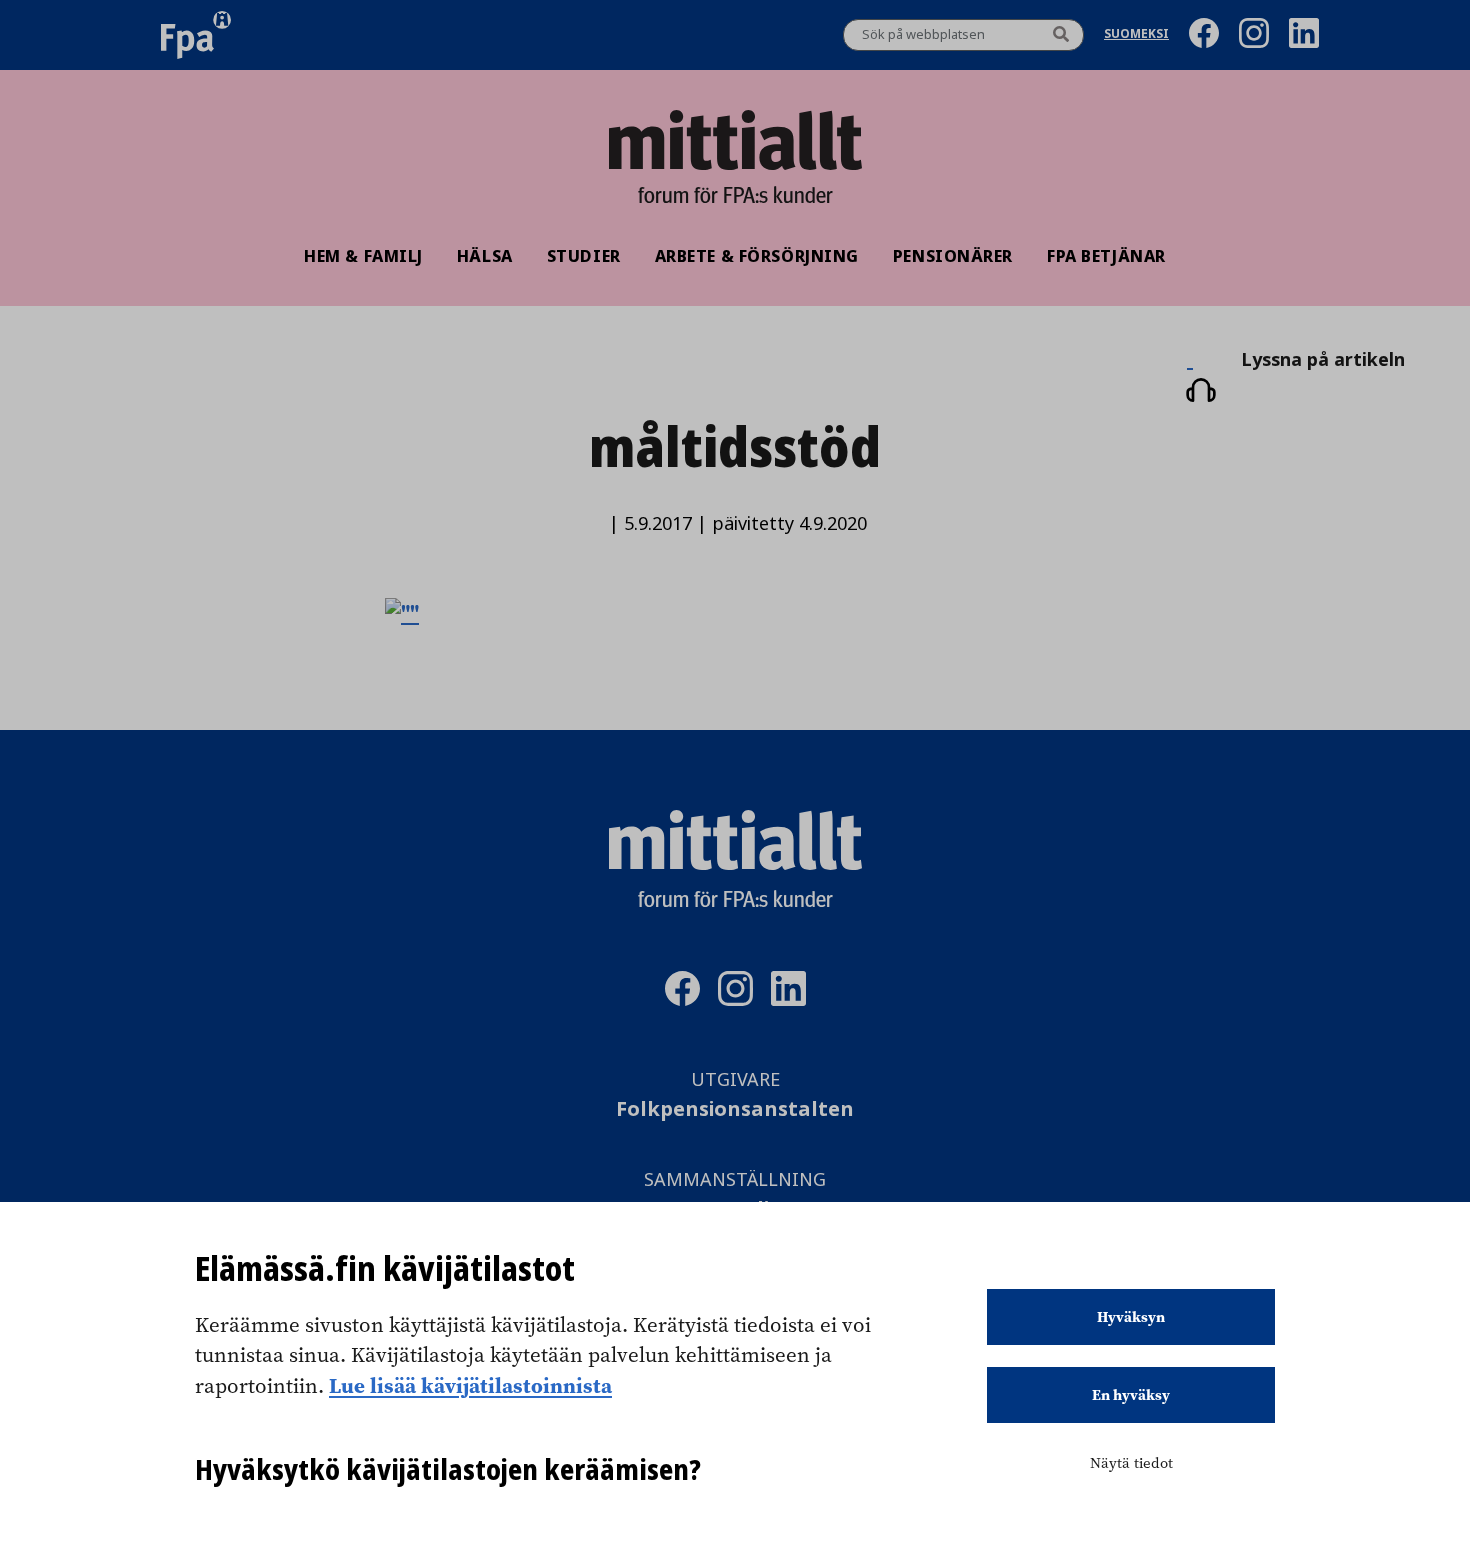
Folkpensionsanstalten (735, 1109)
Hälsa (485, 256)
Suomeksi (1136, 35)
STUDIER (584, 256)
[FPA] (196, 35)
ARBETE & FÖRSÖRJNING (757, 256)
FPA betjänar (1106, 256)
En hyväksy (1131, 1395)
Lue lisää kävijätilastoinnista (470, 1385)
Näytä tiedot (1131, 1463)
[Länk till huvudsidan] (735, 140)
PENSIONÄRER (953, 256)
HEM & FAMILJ (363, 256)
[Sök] (1061, 35)
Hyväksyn (1131, 1317)
